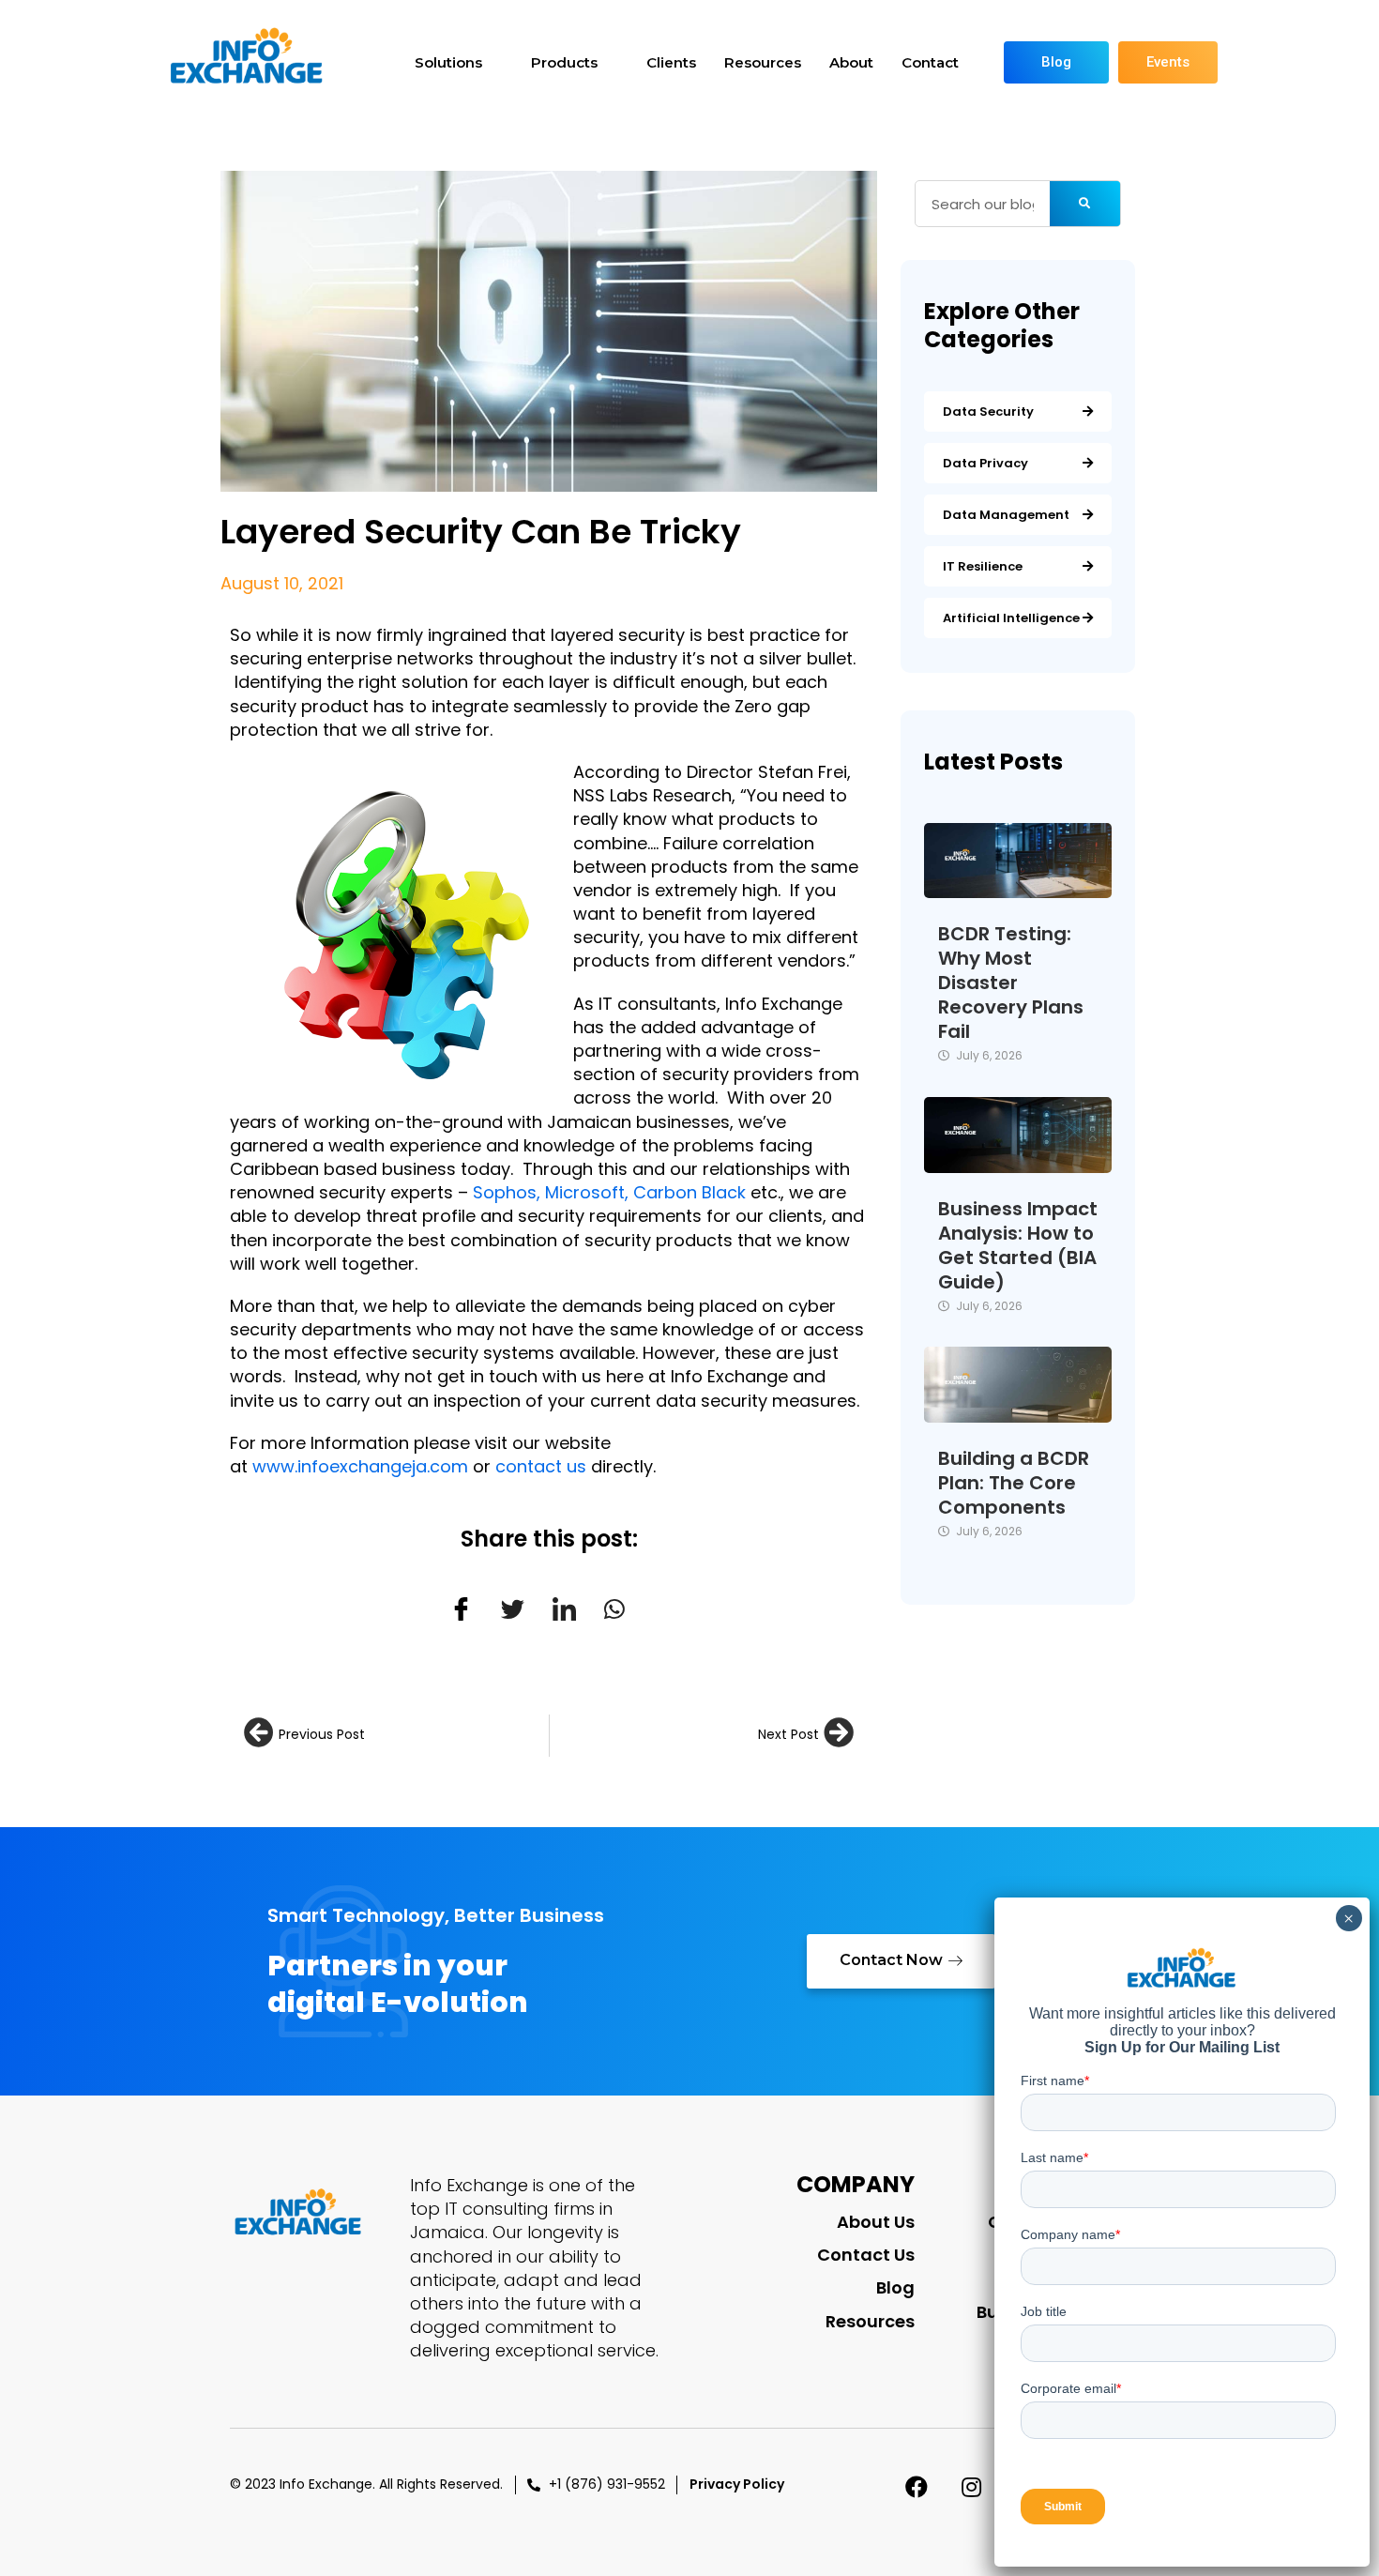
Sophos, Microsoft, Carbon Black (609, 1192)
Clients (671, 62)
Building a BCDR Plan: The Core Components (1014, 1483)
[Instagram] (972, 2487)
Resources (763, 62)
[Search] (1085, 204)
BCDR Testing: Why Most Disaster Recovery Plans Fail (1011, 983)
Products (564, 62)
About (851, 62)
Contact (930, 62)
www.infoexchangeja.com (360, 1466)
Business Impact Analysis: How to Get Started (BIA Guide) (1018, 1245)
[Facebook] (917, 2487)
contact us (541, 1466)
